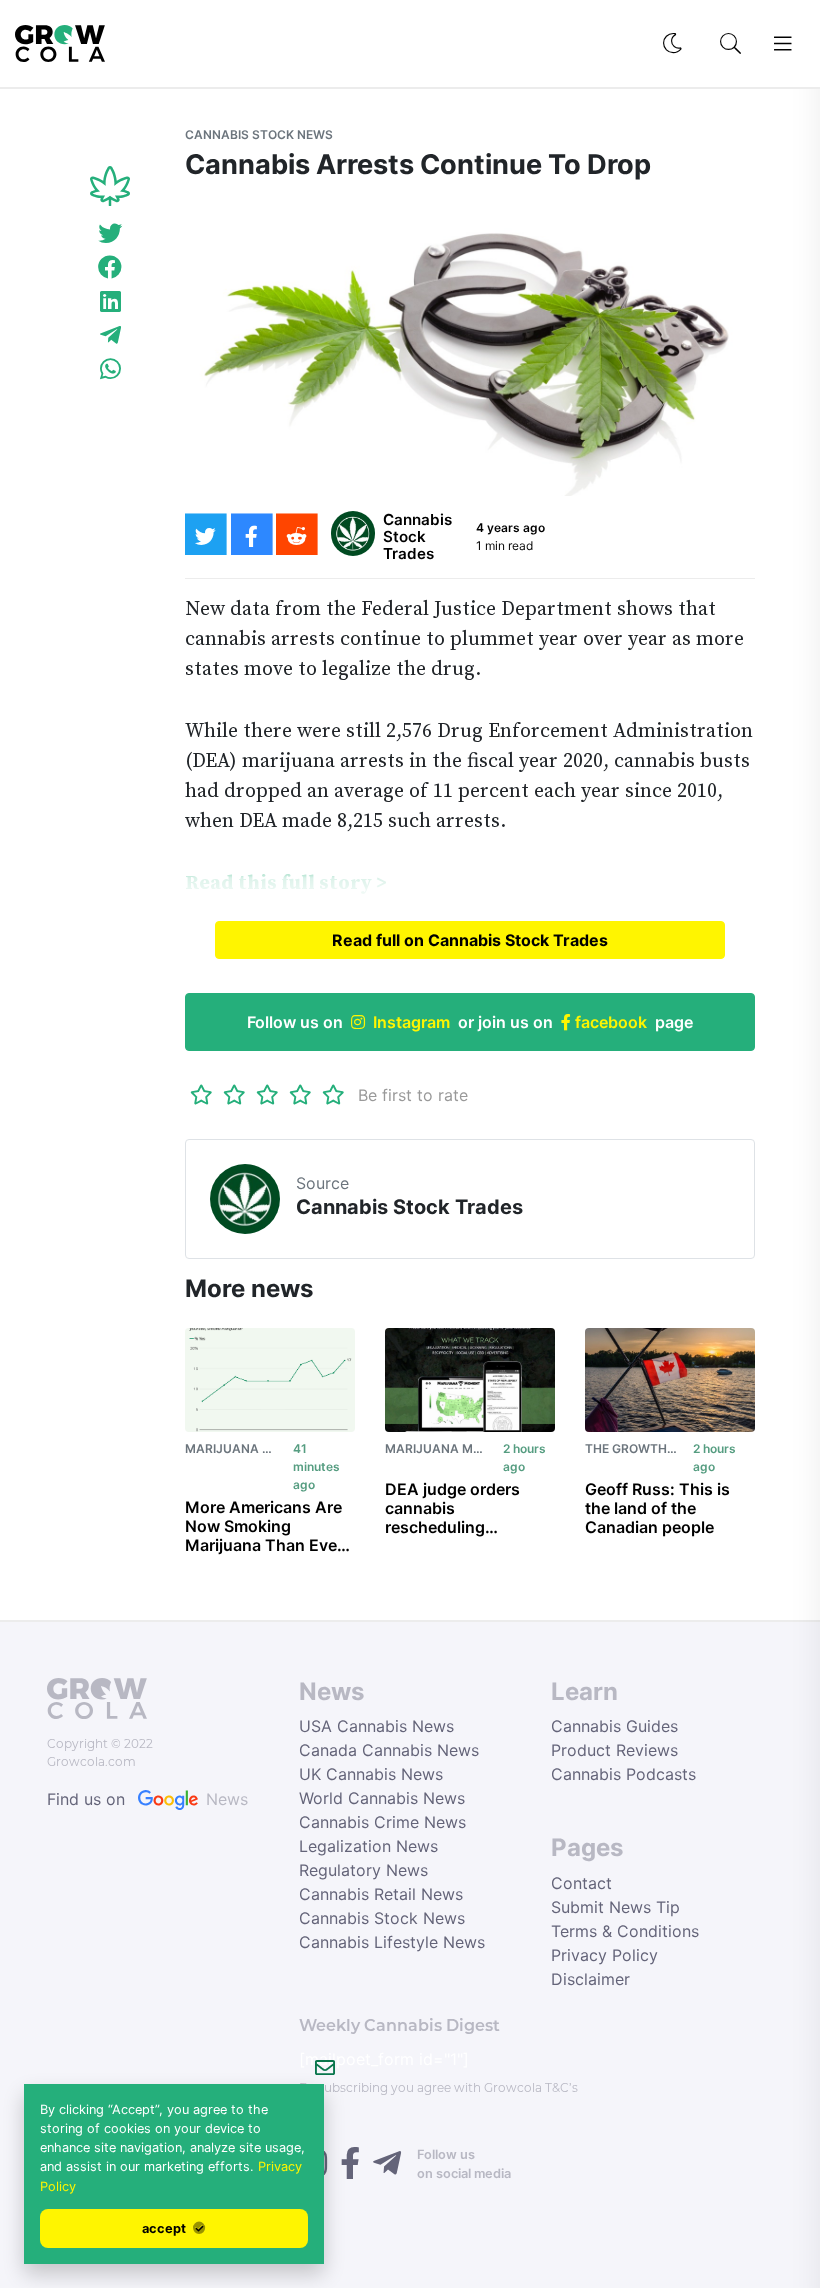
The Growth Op (636, 1448)
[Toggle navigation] (783, 44)
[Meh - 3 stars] (267, 1095)
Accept (165, 2228)
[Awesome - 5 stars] (333, 1095)
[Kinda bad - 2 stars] (234, 1095)
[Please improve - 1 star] (201, 1095)
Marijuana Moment (251, 1448)
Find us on (147, 1799)
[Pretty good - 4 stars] (300, 1095)
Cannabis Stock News (259, 134)
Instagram (411, 1022)
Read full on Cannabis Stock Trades (470, 940)
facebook (609, 1022)
